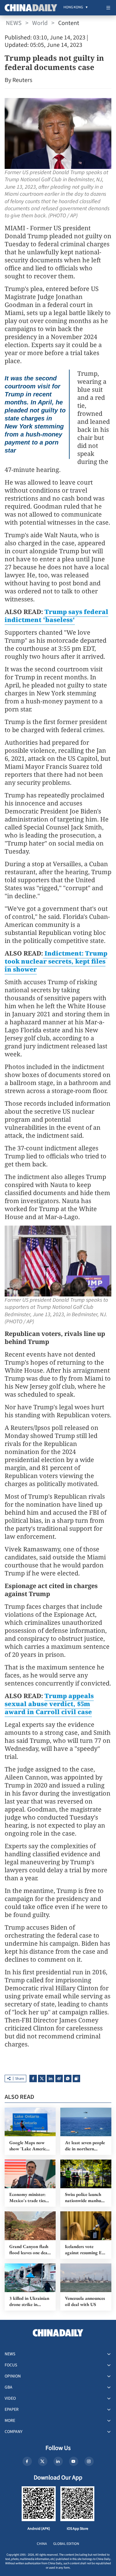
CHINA (42, 2544)
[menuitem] (73, 8)
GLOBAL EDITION (66, 2544)
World (40, 23)
